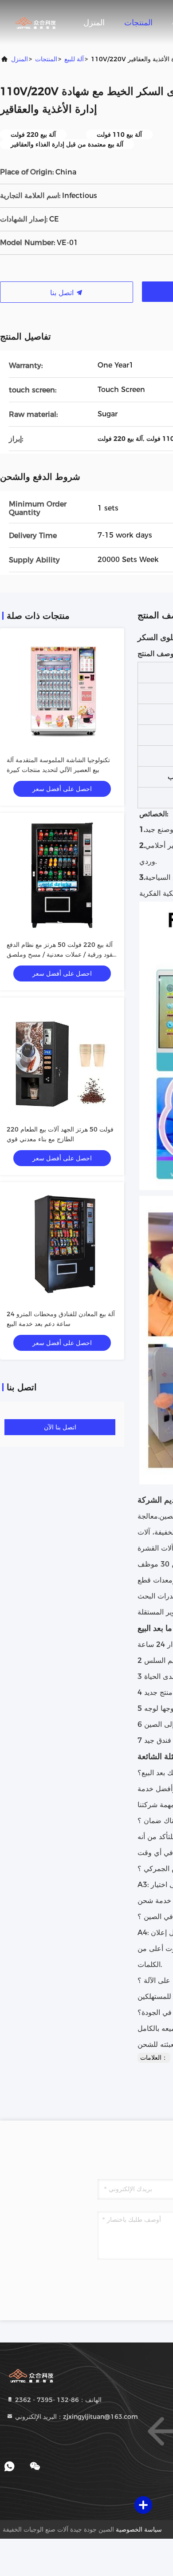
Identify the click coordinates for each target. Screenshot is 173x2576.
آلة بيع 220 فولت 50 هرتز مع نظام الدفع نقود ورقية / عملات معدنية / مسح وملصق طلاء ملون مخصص (61, 954)
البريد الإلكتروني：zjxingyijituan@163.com (76, 2417)
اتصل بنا (63, 293)
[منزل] (35, 22)
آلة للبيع (74, 59)
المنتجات (138, 23)
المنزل (94, 23)
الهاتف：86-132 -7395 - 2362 (57, 2400)
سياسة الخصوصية (139, 2529)
